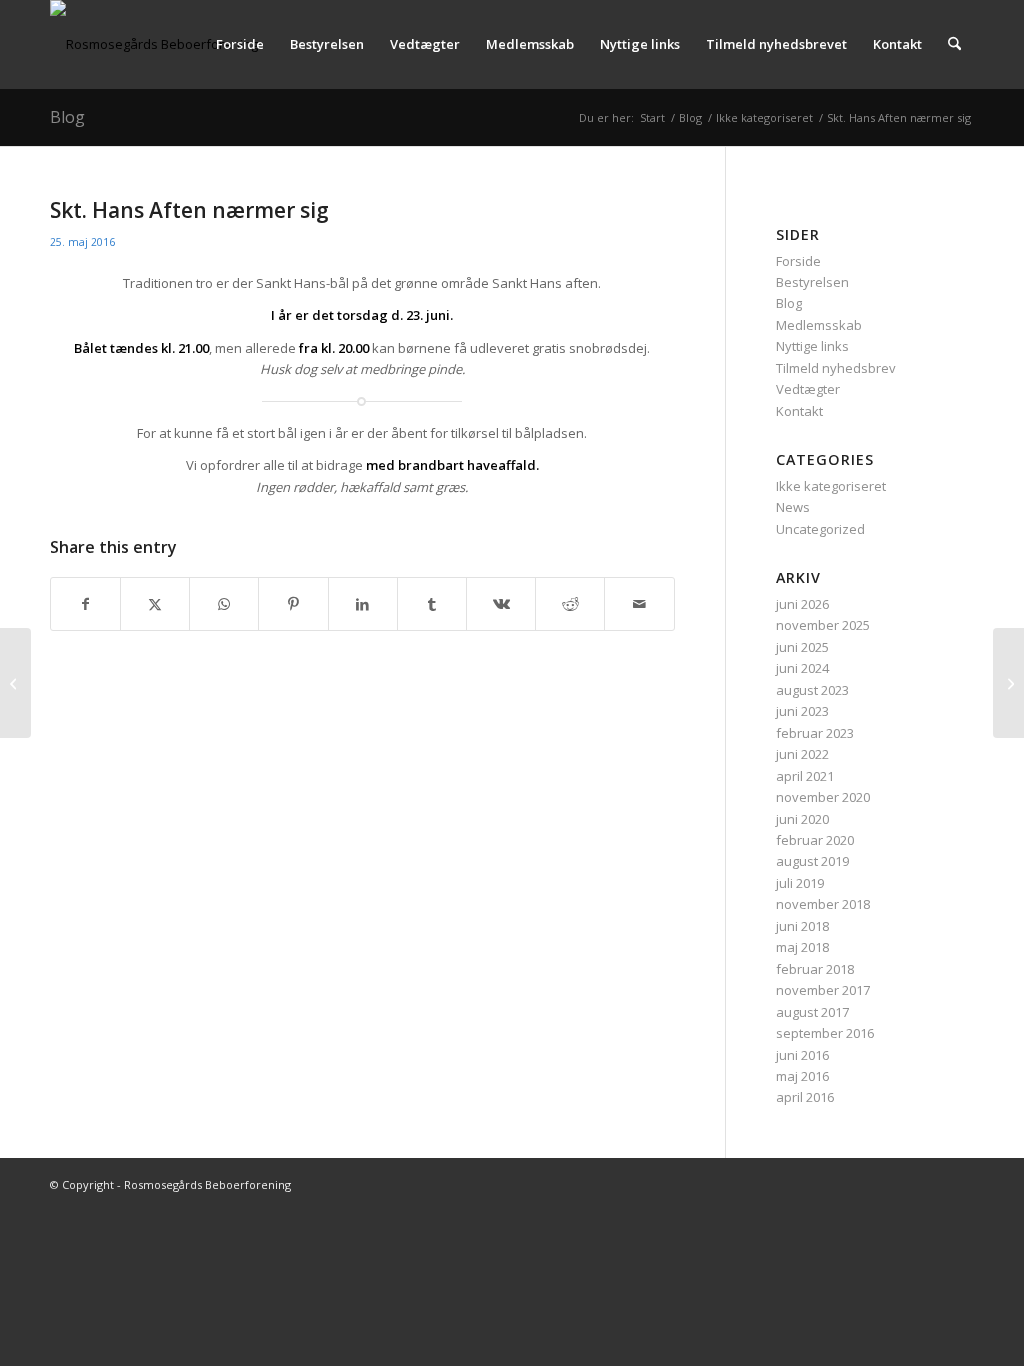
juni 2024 (802, 668)
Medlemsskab (819, 325)
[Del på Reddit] (570, 604)
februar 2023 (815, 733)
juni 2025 (802, 647)
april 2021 (805, 776)
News (793, 507)
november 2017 (823, 990)
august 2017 (812, 1012)
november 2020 (823, 797)
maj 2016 (802, 1076)
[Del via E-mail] (639, 604)
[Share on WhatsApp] (224, 604)
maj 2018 (802, 947)
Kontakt (799, 411)
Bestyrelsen (812, 282)
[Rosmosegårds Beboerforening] (154, 44)
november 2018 (823, 904)
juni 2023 (802, 711)
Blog (67, 117)
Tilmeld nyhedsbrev (836, 368)
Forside (798, 261)
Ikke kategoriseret (831, 486)
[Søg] (954, 44)
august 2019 (812, 861)
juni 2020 (802, 819)
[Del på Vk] (501, 604)
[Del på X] (155, 604)
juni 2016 (802, 1055)
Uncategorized (820, 529)
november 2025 (823, 625)
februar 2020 (815, 840)
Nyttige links (812, 346)
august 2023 (812, 690)
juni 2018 (802, 926)
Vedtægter (808, 389)
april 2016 (805, 1097)
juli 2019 (800, 883)
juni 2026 (802, 604)
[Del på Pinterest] (293, 604)
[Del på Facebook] (85, 604)
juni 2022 (802, 754)
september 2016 (825, 1033)
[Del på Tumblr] (432, 604)
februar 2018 (815, 969)
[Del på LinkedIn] (363, 604)
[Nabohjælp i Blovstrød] (15, 683)
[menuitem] (240, 44)
